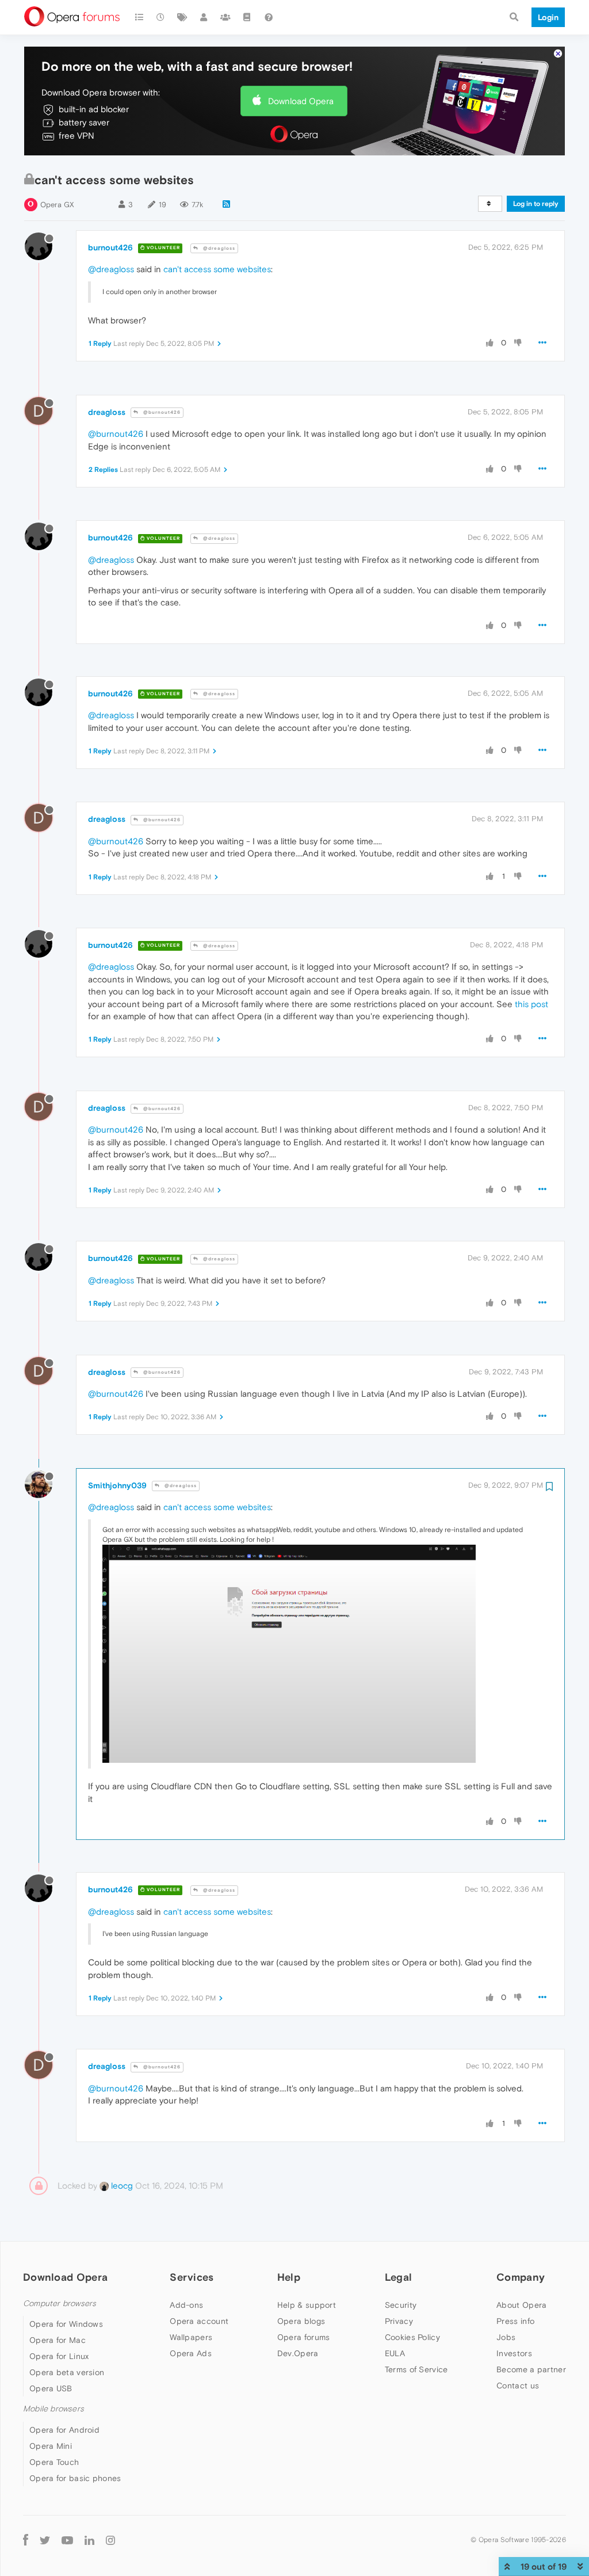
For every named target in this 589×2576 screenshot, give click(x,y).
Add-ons (186, 2305)
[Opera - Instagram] (110, 2540)
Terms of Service (416, 2369)
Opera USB (51, 2388)
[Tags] (182, 17)
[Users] (204, 17)
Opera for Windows (66, 2324)
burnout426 (110, 247)
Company (521, 2277)
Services (192, 2277)
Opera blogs (301, 2321)
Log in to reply (536, 204)
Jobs (506, 2337)
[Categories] (139, 17)
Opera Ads (191, 2353)
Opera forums (304, 2337)
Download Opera (301, 101)
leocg (121, 2186)
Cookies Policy (412, 2337)
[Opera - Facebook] (26, 2540)
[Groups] (225, 17)
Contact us (518, 2386)
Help (289, 2277)
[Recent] (161, 17)
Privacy (399, 2321)
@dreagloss (218, 248)
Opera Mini (51, 2446)
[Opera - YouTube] (67, 2540)
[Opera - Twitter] (45, 2540)
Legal (399, 2277)
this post (531, 1004)
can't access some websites (217, 269)
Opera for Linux (59, 2356)
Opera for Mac (58, 2340)
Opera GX (57, 205)
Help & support (307, 2305)
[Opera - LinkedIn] (89, 2540)
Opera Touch (54, 2462)
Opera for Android (64, 2430)
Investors (514, 2353)
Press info (515, 2321)
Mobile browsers (53, 2409)
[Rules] (247, 17)
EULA (395, 2353)
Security (401, 2305)
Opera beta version (67, 2372)
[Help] (269, 17)
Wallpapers (191, 2337)
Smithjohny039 (117, 1485)
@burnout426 (161, 412)
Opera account (199, 2321)
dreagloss (107, 412)
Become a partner (531, 2369)
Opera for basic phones (75, 2478)
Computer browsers (60, 2303)
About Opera (521, 2305)
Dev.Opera (298, 2353)
